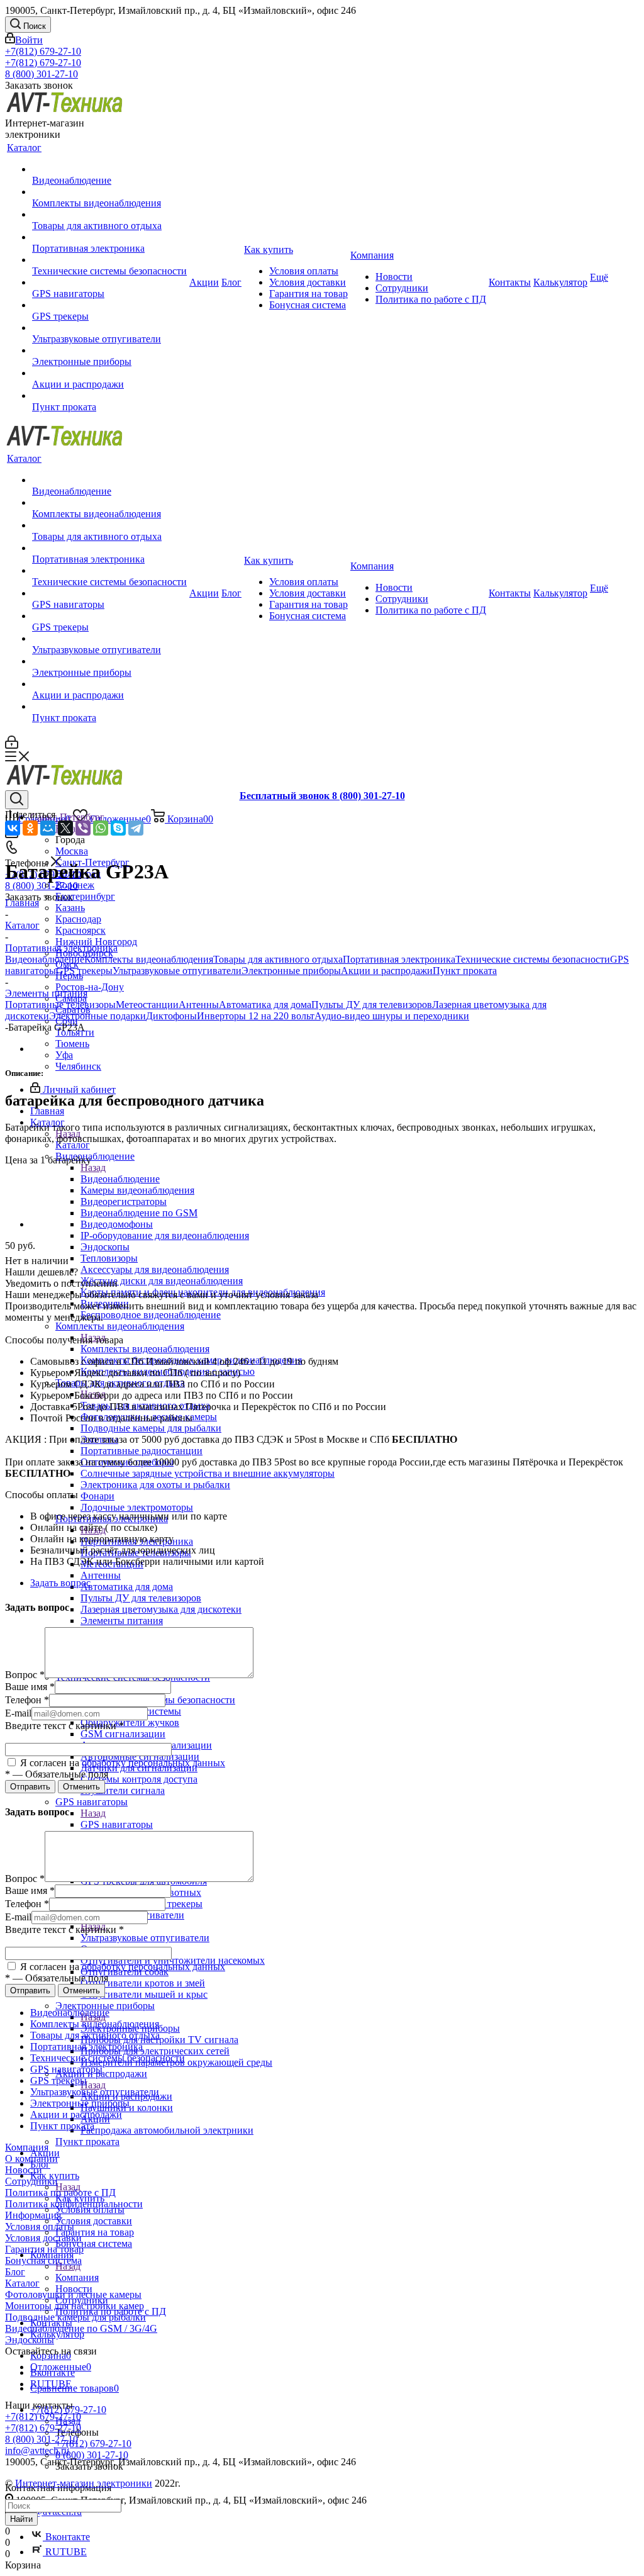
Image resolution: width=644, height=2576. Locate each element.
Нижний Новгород (96, 942)
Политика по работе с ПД (60, 2192)
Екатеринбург (85, 896)
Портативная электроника (399, 959)
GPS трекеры (84, 971)
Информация (33, 2215)
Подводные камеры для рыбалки (75, 2317)
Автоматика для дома (265, 1005)
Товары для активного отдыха (278, 959)
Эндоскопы (30, 2340)
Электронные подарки (97, 1016)
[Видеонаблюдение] (109, 169)
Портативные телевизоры (60, 1005)
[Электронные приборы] (109, 350)
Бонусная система (43, 2260)
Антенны (199, 1005)
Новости (24, 2170)
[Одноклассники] (30, 828)
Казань (70, 908)
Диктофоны (171, 1016)
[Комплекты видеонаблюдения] (109, 192)
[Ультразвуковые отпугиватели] (109, 328)
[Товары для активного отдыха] (109, 215)
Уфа (64, 1055)
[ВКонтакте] (13, 828)
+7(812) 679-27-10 (43, 51)
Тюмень (72, 1044)
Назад (93, 1168)
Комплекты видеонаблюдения (145, 1349)
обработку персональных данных (153, 1763)
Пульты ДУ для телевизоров (372, 1005)
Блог (15, 2272)
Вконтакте (66, 2537)
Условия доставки (43, 2238)
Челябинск (78, 1066)
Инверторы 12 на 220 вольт (256, 1016)
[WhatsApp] (101, 828)
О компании (31, 2159)
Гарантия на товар (44, 2249)
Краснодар (78, 919)
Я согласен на (121, 1763)
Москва (72, 851)
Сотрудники (31, 2181)
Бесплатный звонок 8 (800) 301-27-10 (322, 796)
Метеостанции (147, 1005)
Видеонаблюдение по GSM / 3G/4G (81, 2328)
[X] (65, 828)
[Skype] (118, 828)
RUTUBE (65, 2552)
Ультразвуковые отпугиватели (145, 1938)
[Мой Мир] (48, 828)
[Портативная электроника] (109, 237)
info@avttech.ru (37, 2450)
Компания (77, 2277)
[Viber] (83, 828)
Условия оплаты (40, 2226)
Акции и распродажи (387, 971)
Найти (21, 2519)
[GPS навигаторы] (109, 283)
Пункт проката (465, 971)
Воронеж (75, 885)
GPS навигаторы (117, 1824)
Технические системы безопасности (533, 959)
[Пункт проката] (109, 396)
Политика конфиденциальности (74, 2204)
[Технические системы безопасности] (109, 260)
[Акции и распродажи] (109, 373)
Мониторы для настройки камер (75, 2306)
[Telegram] (136, 828)
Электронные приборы (291, 971)
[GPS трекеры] (109, 305)
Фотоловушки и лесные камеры (73, 2294)
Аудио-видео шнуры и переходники (392, 1016)
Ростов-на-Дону (90, 987)
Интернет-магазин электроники (84, 2483)
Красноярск (80, 930)
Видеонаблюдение (120, 1179)
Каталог (73, 1145)
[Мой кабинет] (12, 745)
